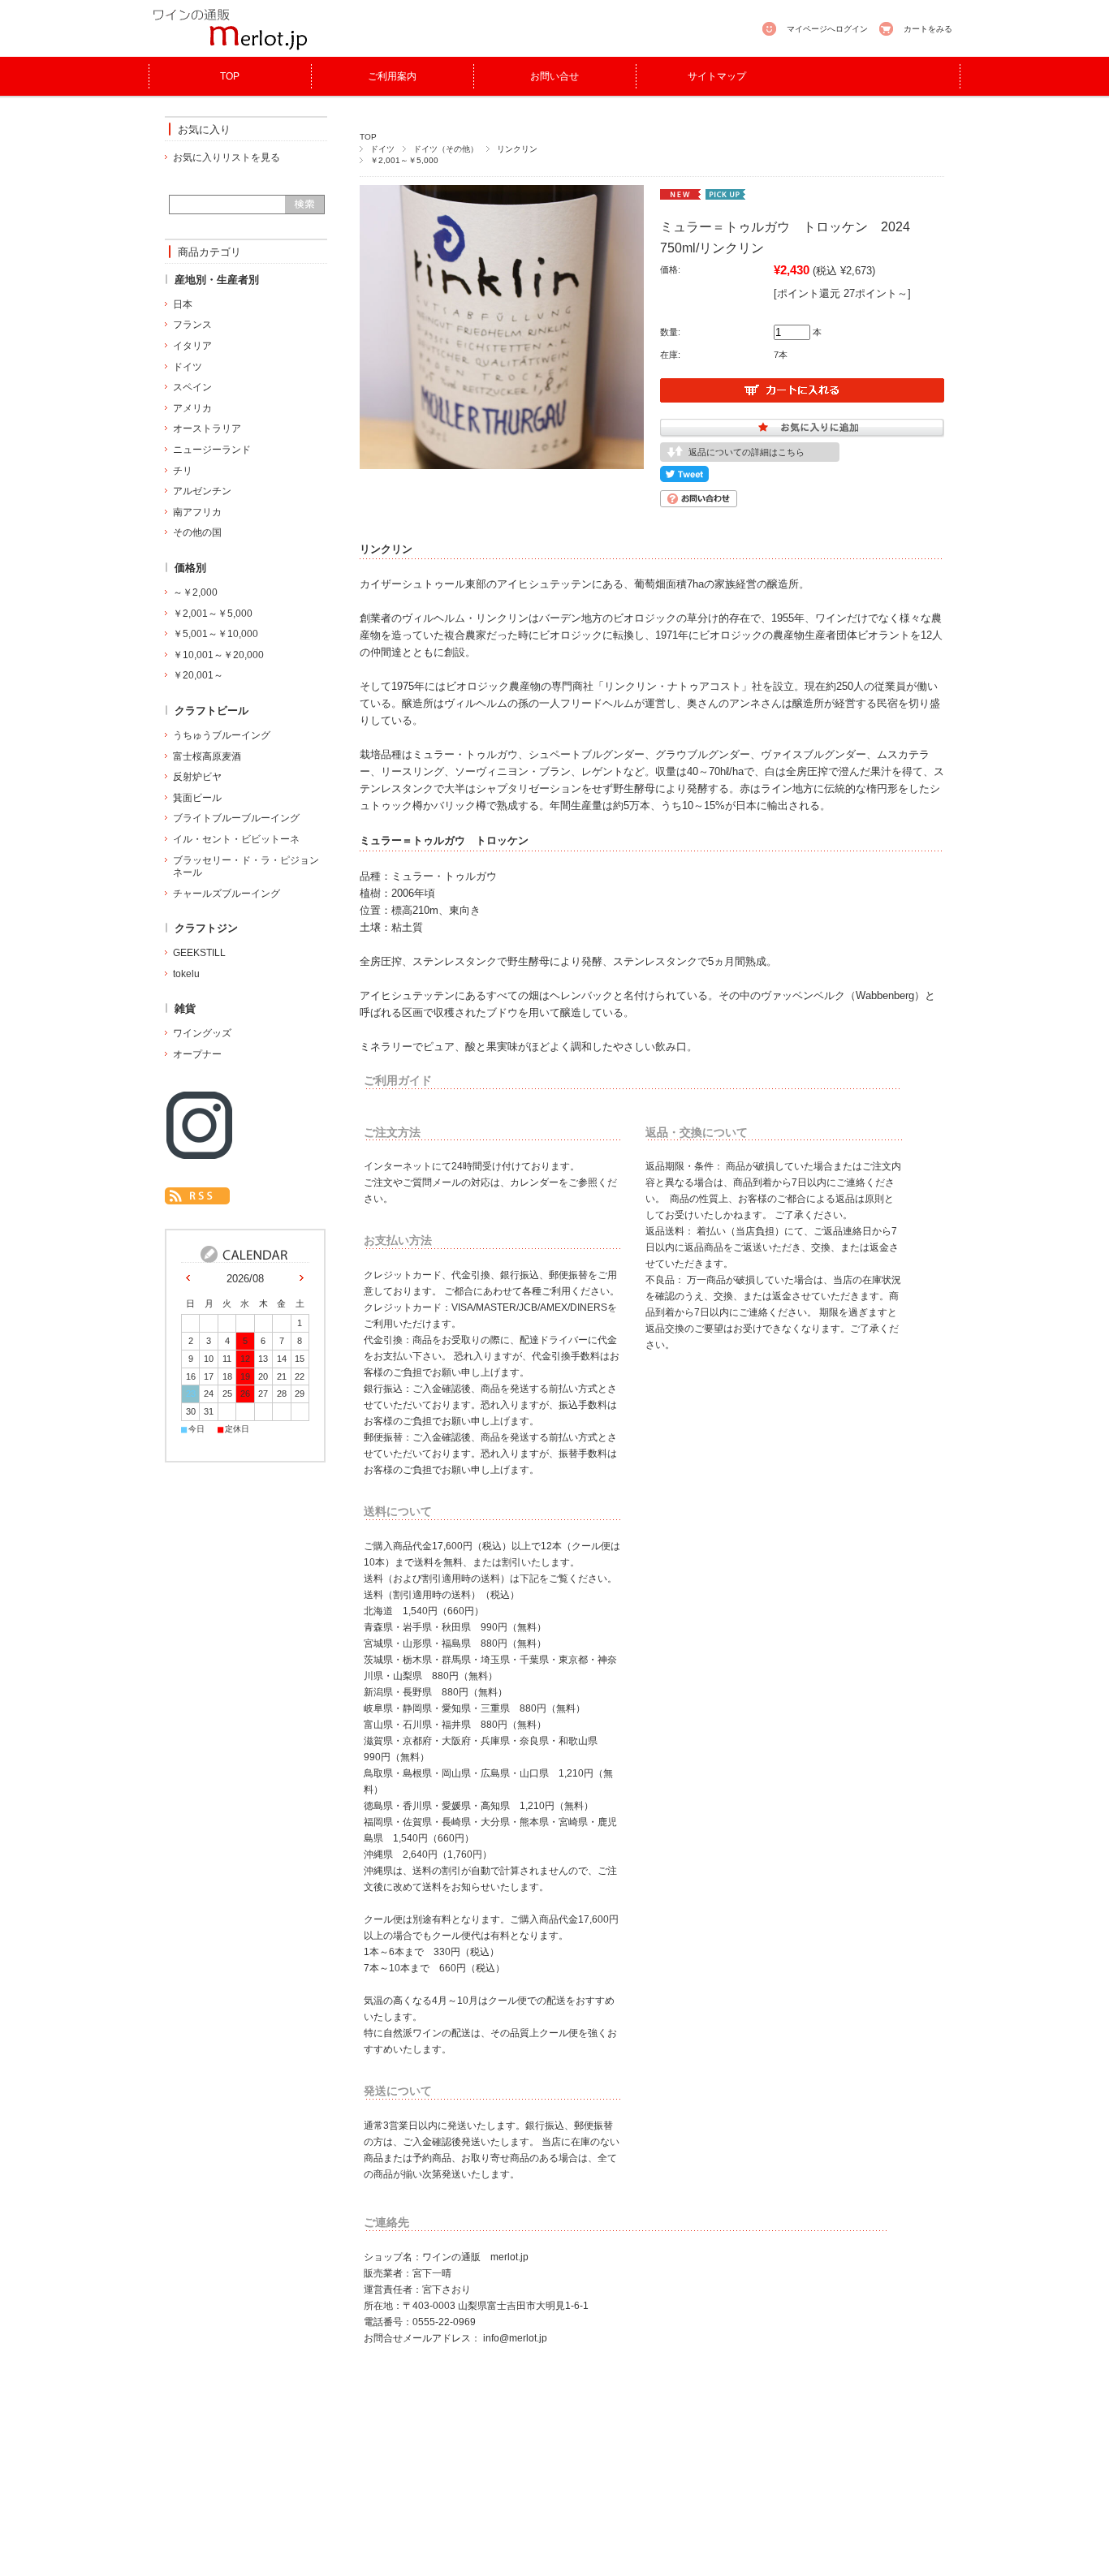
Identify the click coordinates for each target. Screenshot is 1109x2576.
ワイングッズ (202, 1033)
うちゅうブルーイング (222, 735)
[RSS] (197, 1196)
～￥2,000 (195, 592)
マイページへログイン (827, 29)
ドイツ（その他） (446, 149)
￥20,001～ (198, 675)
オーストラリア (207, 429)
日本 (183, 304)
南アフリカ (197, 512)
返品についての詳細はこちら (747, 452)
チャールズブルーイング (227, 894)
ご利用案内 (392, 76)
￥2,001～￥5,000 (404, 160)
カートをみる (928, 29)
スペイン (192, 387)
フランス (192, 325)
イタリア (192, 346)
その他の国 (197, 532)
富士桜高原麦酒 (207, 756)
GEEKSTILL (199, 953)
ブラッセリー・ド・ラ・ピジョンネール (246, 867)
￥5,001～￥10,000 (216, 634)
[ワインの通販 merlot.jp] (230, 48)
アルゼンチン (202, 491)
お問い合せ (554, 76)
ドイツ (382, 149)
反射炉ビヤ (197, 777)
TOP (230, 76)
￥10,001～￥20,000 (218, 655)
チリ (183, 471)
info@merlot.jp (515, 2338)
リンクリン (517, 149)
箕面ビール (197, 798)
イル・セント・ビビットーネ (236, 839)
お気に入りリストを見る (227, 157)
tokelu (186, 974)
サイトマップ (717, 76)
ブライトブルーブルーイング (236, 818)
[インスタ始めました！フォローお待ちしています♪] (199, 1154)
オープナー (197, 1054)
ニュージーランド (212, 450)
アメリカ (192, 408)
